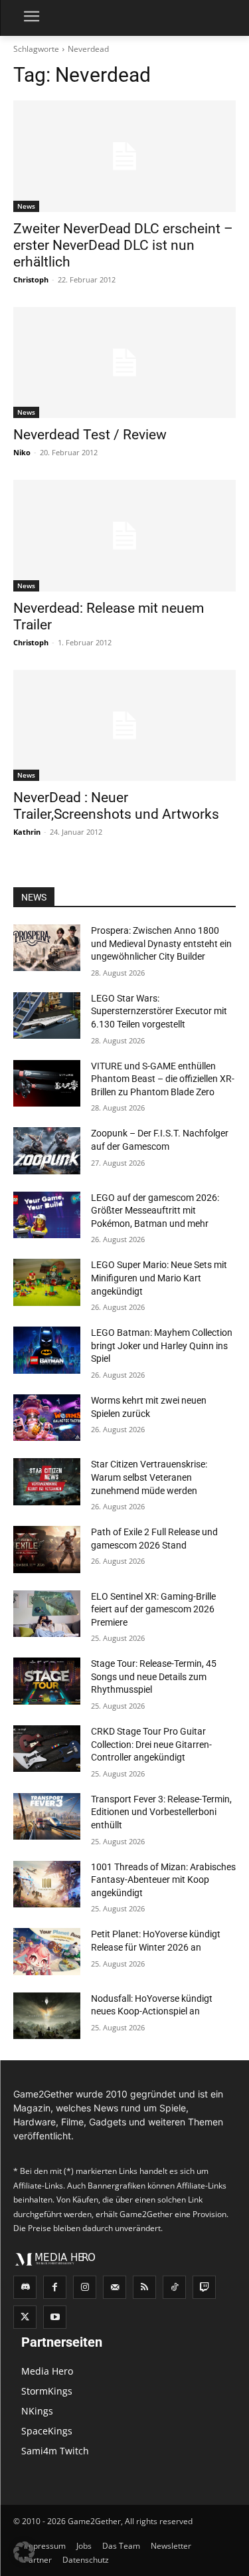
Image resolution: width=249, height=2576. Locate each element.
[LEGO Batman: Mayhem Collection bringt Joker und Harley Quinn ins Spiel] (47, 1350)
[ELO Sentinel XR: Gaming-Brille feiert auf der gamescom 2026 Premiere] (47, 1614)
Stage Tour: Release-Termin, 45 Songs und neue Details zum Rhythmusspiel (154, 1676)
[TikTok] (174, 2287)
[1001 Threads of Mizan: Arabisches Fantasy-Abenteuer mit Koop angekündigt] (47, 1884)
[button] (24, 2552)
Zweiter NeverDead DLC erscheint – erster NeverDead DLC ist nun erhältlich (123, 245)
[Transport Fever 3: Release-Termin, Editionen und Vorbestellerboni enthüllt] (47, 1816)
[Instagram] (85, 2287)
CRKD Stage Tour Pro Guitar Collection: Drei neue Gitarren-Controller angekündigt (151, 1744)
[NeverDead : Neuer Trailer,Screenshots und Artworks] (124, 726)
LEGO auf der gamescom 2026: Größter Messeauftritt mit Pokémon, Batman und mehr (155, 1211)
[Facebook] (55, 2287)
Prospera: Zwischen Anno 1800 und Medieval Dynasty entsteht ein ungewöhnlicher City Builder (161, 943)
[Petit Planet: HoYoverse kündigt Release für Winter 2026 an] (47, 1951)
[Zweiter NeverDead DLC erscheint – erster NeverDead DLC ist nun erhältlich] (124, 156)
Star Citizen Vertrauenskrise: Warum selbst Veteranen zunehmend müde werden (149, 1477)
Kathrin (27, 832)
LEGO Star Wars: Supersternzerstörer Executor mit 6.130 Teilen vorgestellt (159, 1011)
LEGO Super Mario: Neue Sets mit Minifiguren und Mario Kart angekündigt (159, 1278)
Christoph (31, 279)
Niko (22, 452)
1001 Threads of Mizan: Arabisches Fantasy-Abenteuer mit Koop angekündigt (163, 1880)
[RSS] (144, 2287)
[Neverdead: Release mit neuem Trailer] (124, 536)
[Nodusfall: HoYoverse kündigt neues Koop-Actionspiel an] (47, 2016)
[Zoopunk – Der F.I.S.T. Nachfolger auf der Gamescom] (47, 1150)
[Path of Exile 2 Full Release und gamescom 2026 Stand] (47, 1549)
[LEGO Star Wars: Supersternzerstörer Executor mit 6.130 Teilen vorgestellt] (47, 1016)
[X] (25, 2317)
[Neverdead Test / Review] (124, 363)
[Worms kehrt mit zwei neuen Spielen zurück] (47, 1418)
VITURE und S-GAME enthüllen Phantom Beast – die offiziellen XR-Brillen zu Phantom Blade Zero (163, 1079)
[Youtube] (55, 2317)
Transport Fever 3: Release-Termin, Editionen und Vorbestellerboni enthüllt (161, 1812)
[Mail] (115, 2287)
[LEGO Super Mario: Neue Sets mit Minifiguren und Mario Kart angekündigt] (47, 1282)
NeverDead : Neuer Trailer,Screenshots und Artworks (116, 806)
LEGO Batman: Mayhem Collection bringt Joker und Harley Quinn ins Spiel (162, 1345)
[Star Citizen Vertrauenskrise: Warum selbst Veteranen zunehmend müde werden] (47, 1481)
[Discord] (25, 2287)
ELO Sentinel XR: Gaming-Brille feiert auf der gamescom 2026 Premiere (153, 1609)
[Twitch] (204, 2287)
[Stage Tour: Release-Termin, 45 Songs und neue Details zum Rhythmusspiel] (47, 1681)
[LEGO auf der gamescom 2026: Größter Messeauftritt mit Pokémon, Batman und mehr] (47, 1215)
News (26, 206)
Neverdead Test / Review (90, 435)
